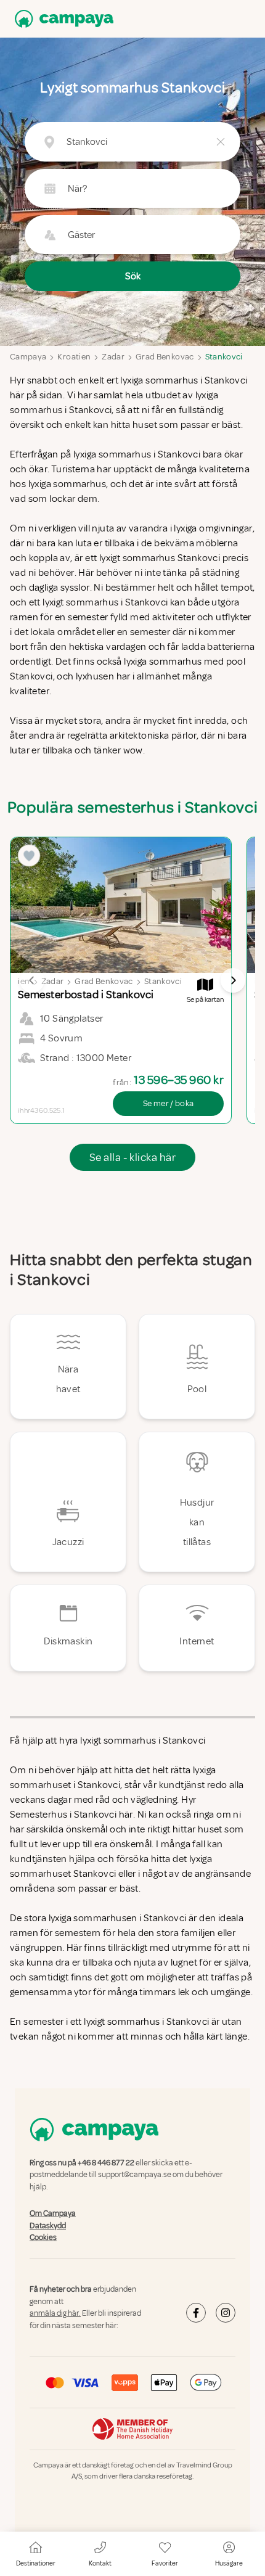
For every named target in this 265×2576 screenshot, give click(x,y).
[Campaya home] (62, 19)
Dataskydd (48, 2226)
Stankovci (224, 357)
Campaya (28, 357)
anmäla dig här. (55, 2313)
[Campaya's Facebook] (196, 2313)
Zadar (113, 357)
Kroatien (74, 357)
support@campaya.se (135, 2175)
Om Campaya (53, 2213)
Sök (133, 276)
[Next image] (233, 980)
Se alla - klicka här (132, 1157)
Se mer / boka (169, 1103)
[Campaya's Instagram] (226, 2313)
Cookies (43, 2238)
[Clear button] (221, 142)
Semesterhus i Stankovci (63, 1815)
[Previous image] (32, 980)
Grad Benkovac (165, 357)
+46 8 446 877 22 (106, 2163)
